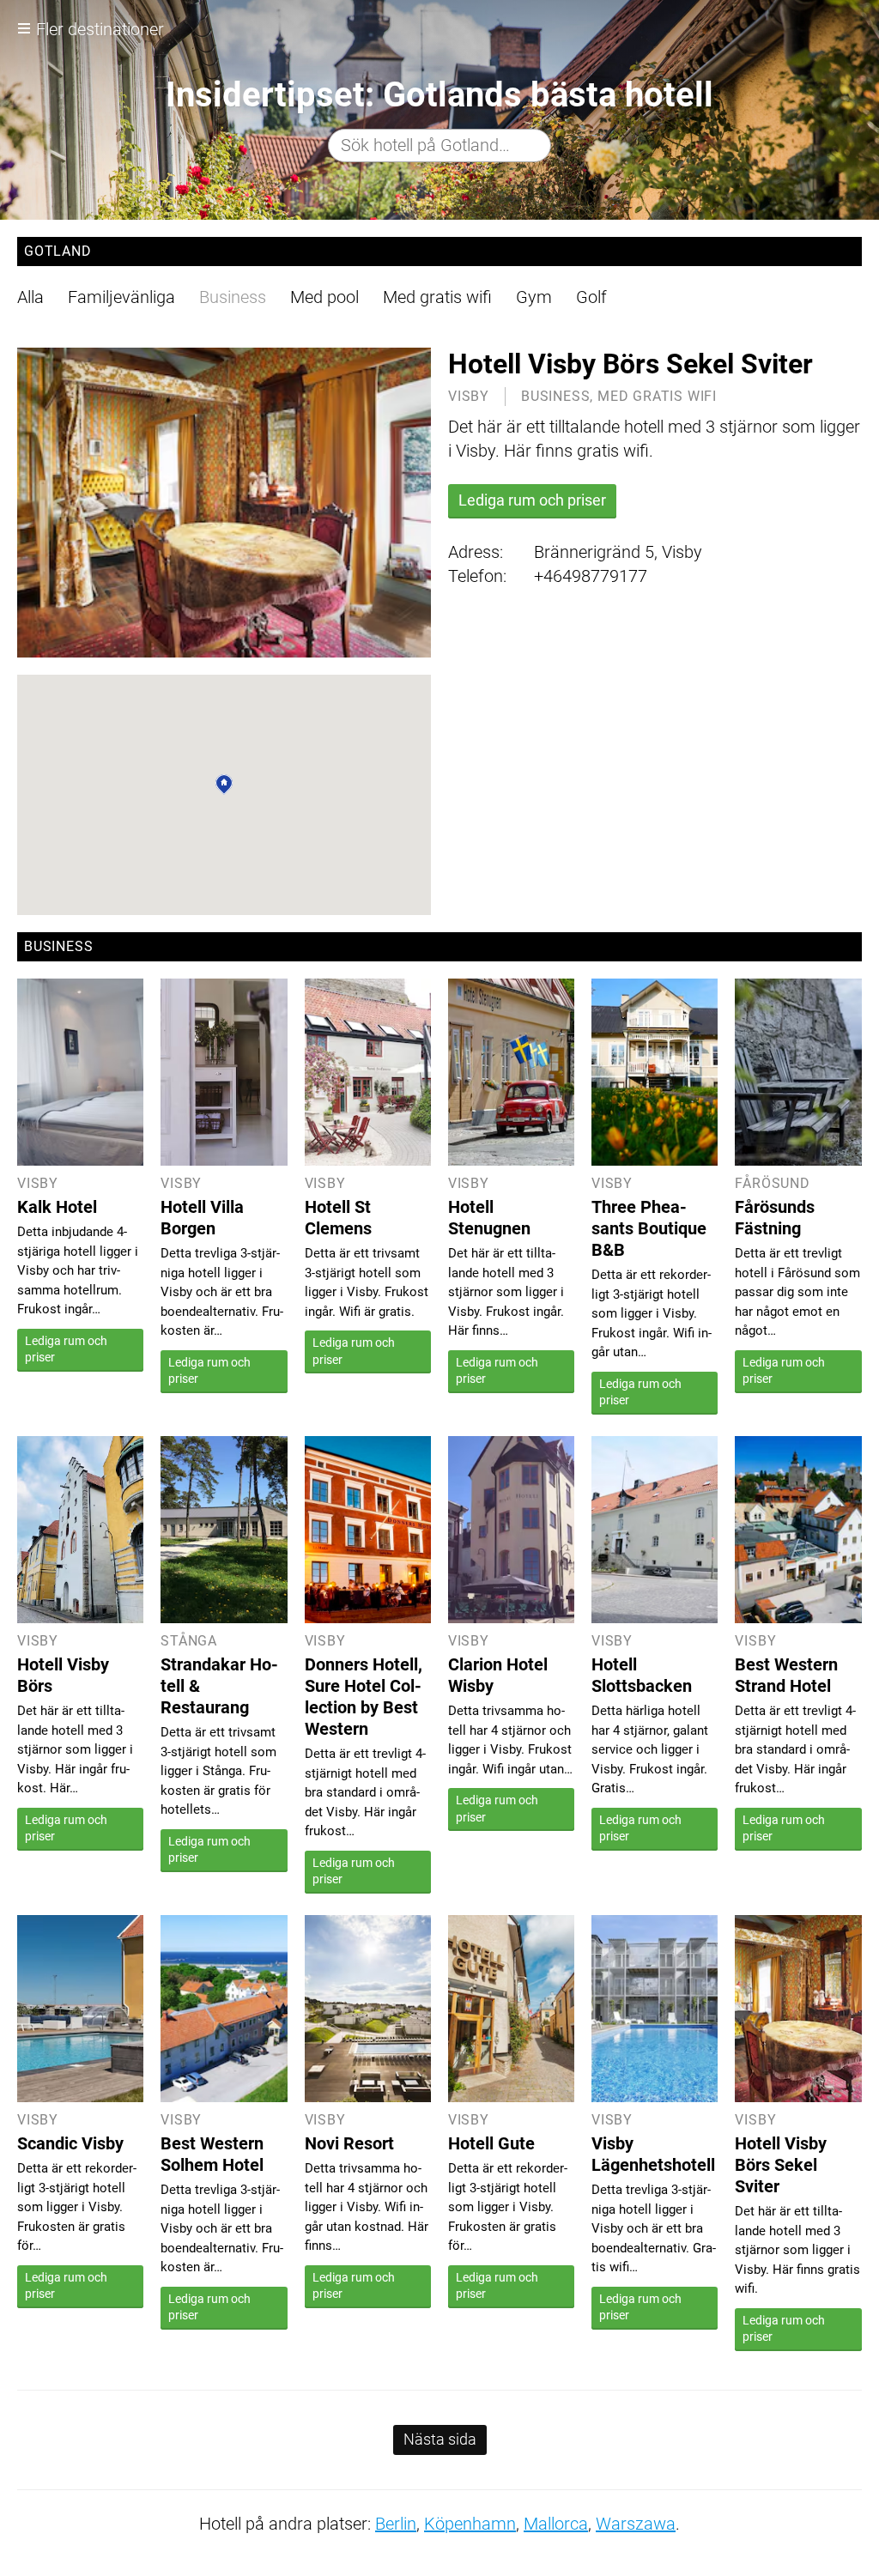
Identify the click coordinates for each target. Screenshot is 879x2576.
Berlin (396, 2524)
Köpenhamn (470, 2524)
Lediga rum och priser (532, 500)
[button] (224, 785)
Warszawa (636, 2524)
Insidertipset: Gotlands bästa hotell (439, 95)
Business (233, 297)
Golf (591, 297)
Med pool (324, 297)
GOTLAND (58, 251)
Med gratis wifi (437, 297)
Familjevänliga (121, 297)
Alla (30, 297)
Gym (534, 297)
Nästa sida (440, 2439)
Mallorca (556, 2524)
